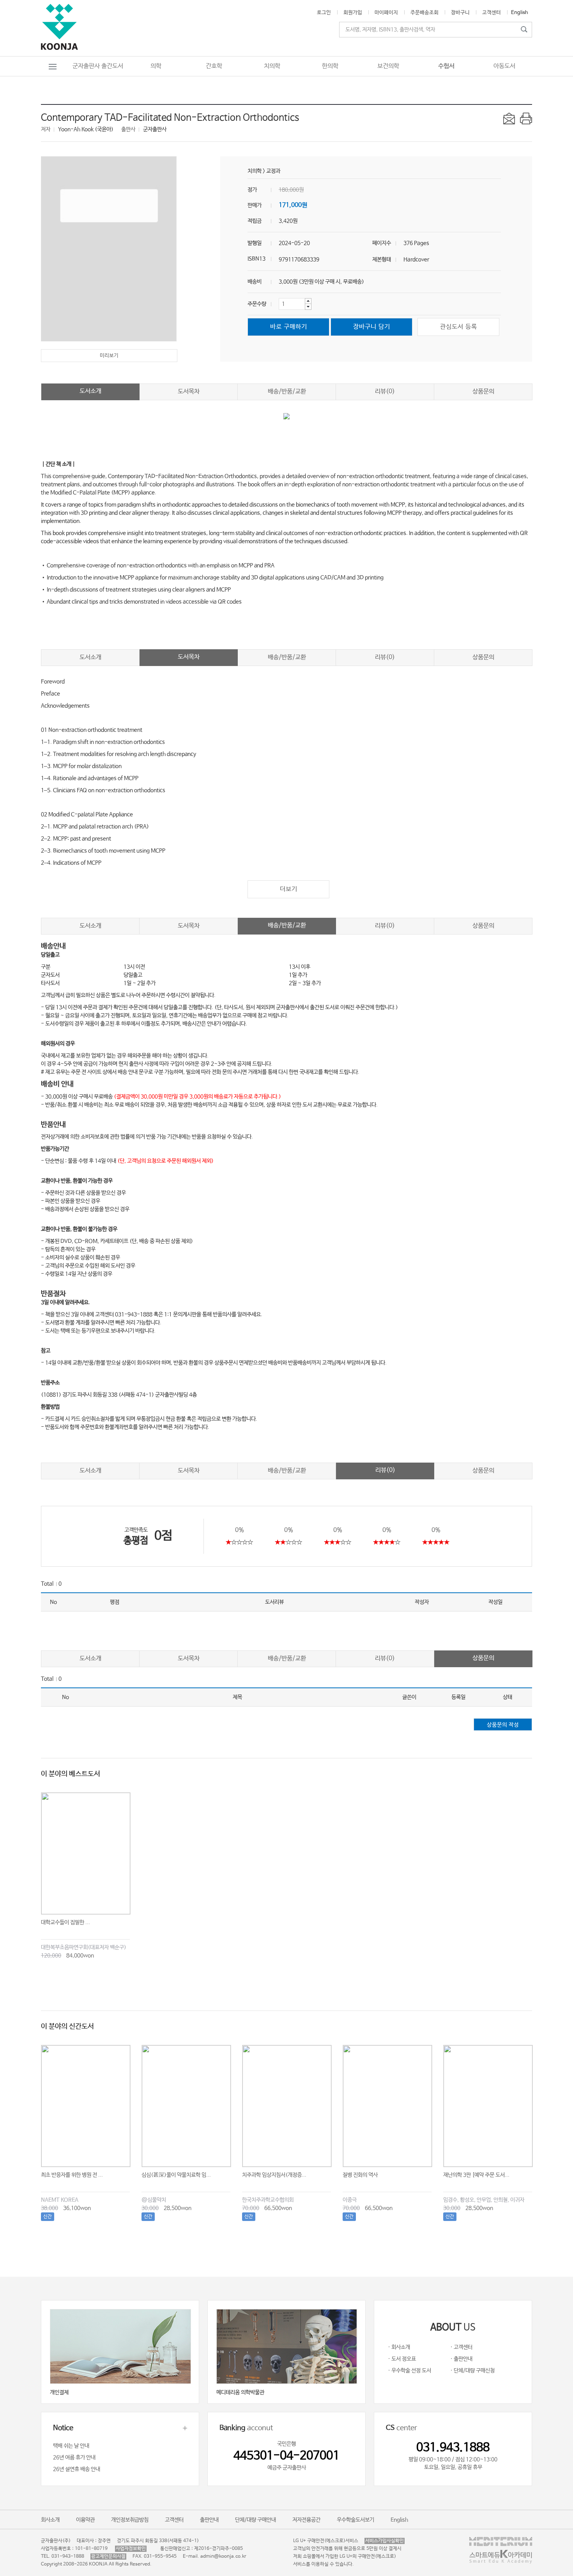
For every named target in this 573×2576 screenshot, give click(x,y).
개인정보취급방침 (130, 2520)
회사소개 (50, 2520)
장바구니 (460, 13)
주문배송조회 (424, 13)
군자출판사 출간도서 (98, 66)
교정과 (273, 171)
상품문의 (483, 391)
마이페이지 (386, 13)
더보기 (289, 889)
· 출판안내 (461, 2359)
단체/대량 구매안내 (256, 2520)
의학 (156, 66)
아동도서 (504, 66)
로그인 (324, 13)
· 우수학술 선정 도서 (409, 2371)
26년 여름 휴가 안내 (74, 2458)
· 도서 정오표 (402, 2359)
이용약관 (85, 2520)
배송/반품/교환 (287, 391)
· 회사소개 (399, 2347)
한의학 (330, 66)
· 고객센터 (461, 2347)
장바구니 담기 (372, 327)
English (520, 13)
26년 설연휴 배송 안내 (77, 2469)
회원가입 (353, 13)
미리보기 (109, 356)
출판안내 (209, 2520)
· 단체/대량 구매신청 (472, 2371)
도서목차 (189, 391)
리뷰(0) (385, 391)
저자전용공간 (306, 2520)
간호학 (214, 66)
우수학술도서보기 (355, 2520)
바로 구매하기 (289, 327)
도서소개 (90, 391)
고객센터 (492, 13)
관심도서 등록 (459, 327)
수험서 (446, 66)
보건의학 (388, 66)
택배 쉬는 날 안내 (71, 2446)
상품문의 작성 (503, 1725)
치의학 (272, 66)
